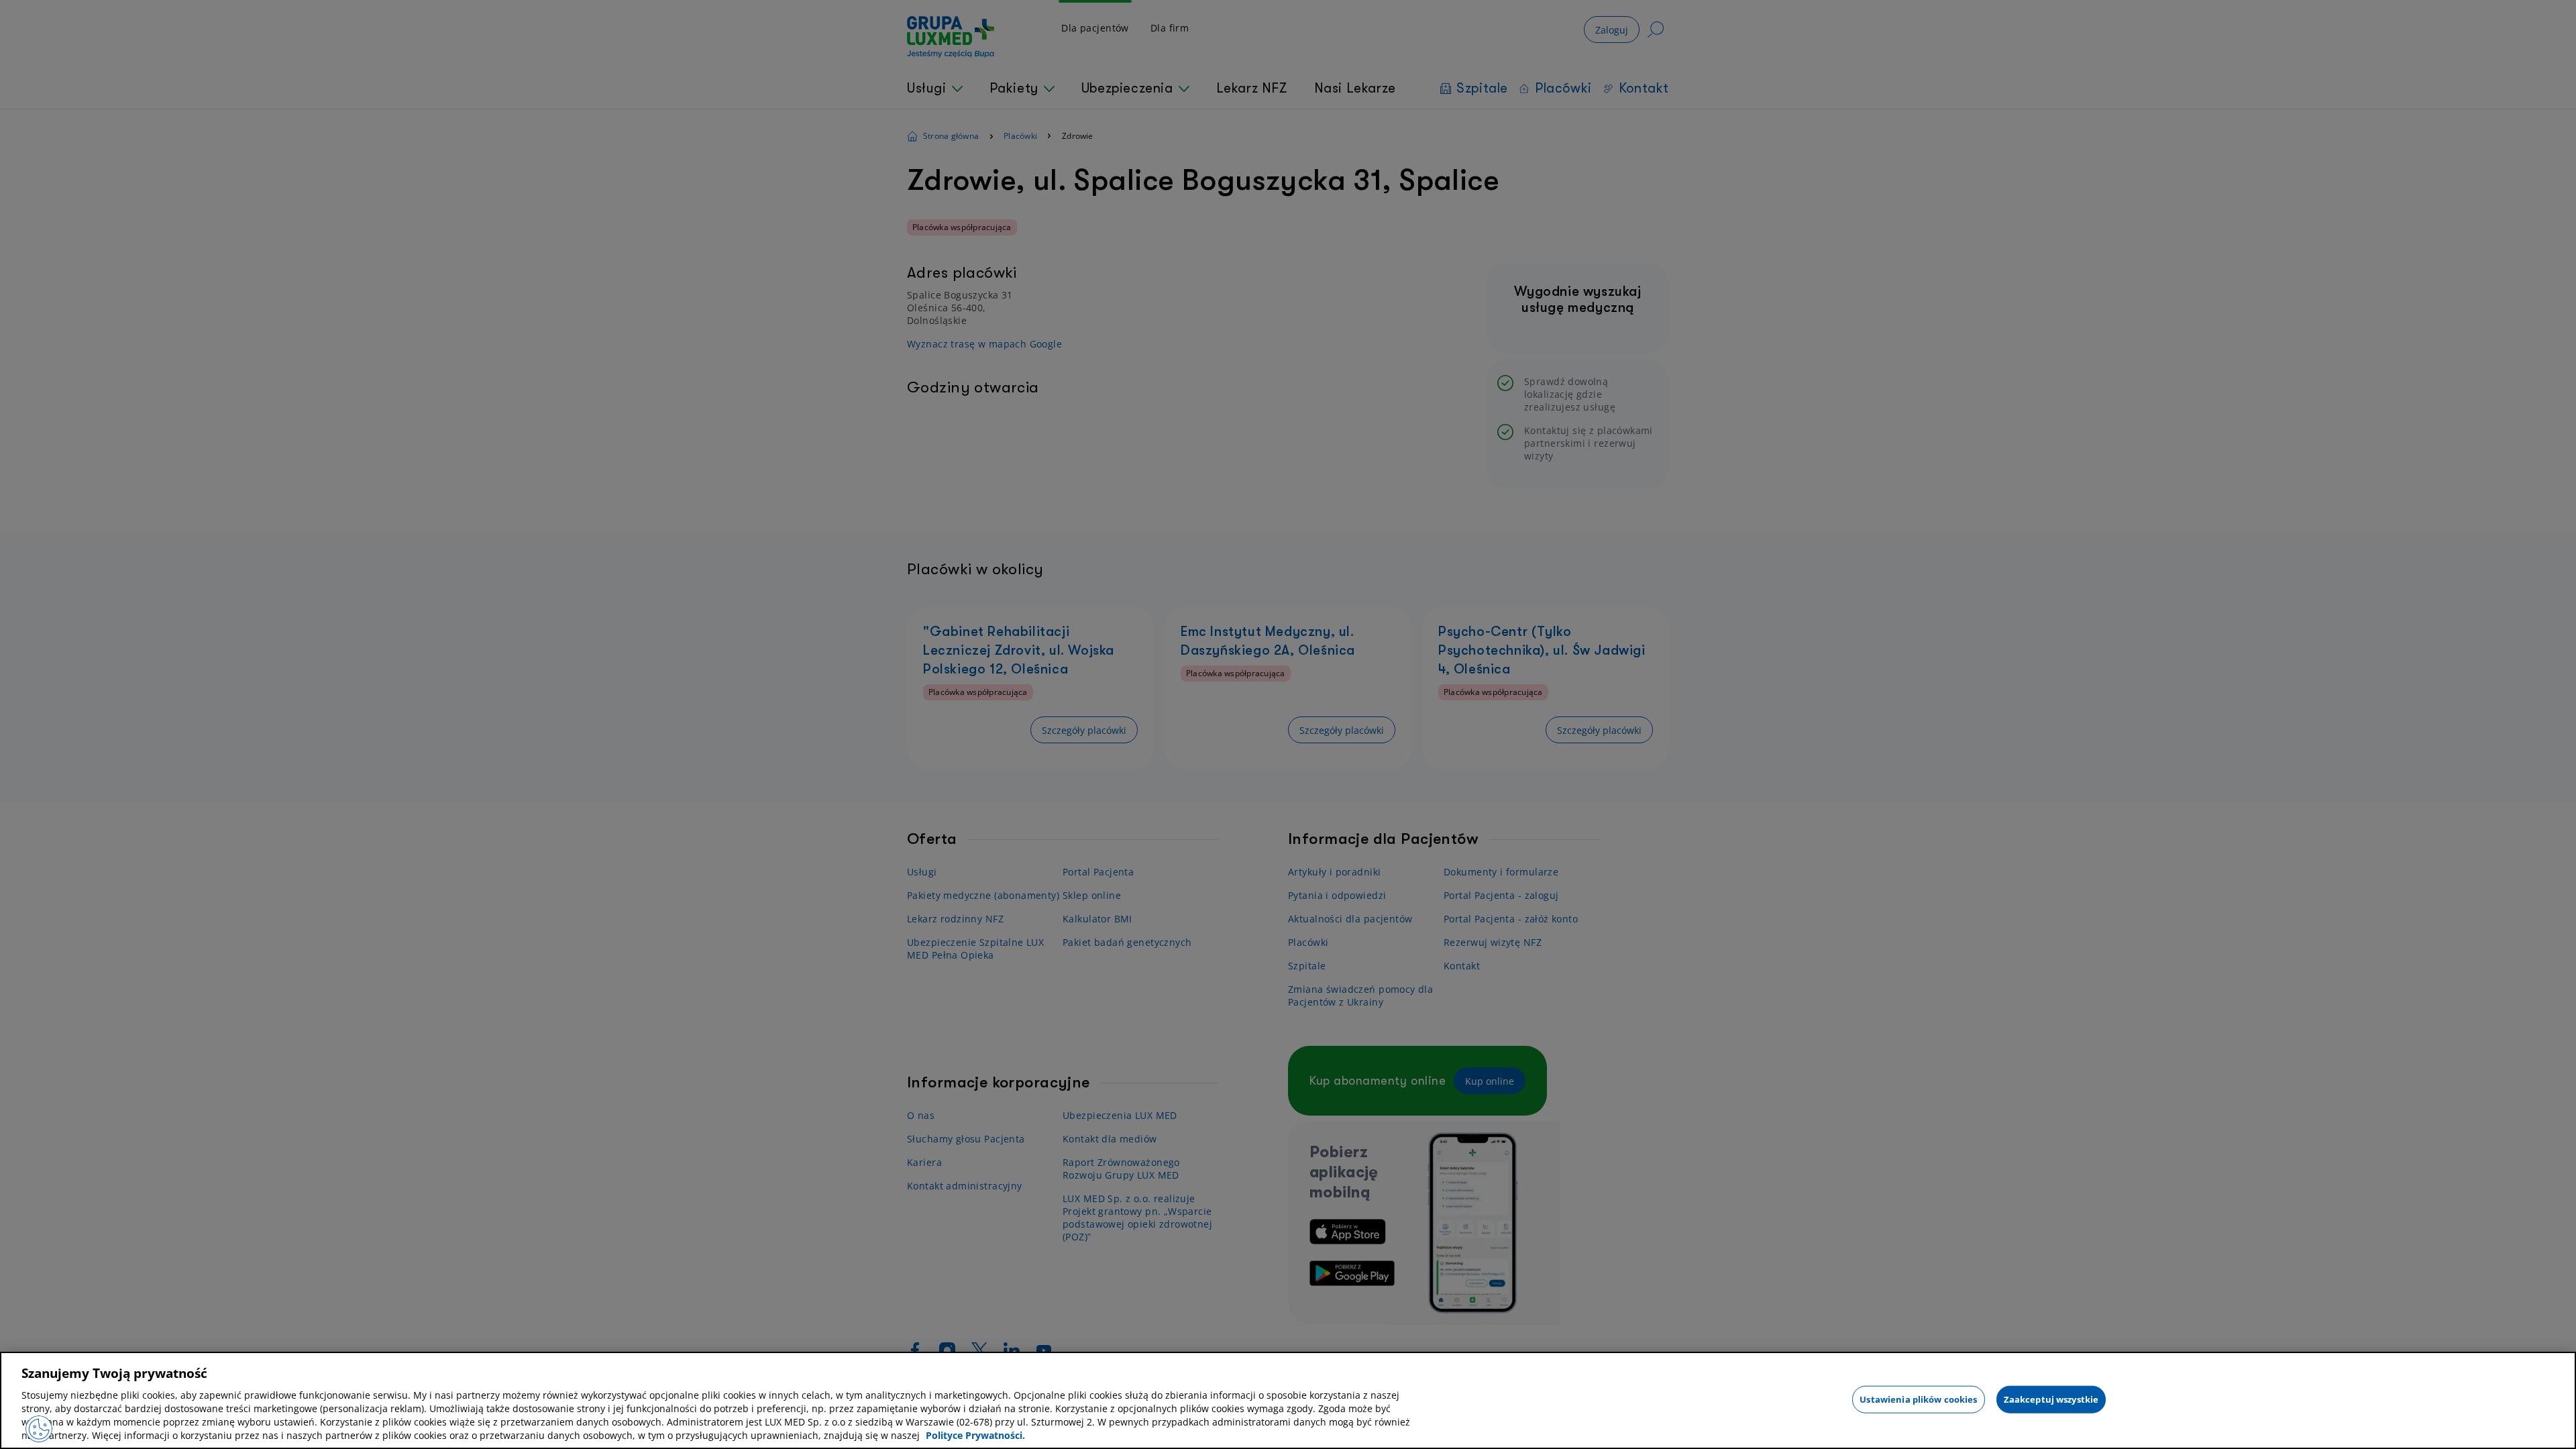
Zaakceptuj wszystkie (2051, 1399)
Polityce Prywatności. (975, 1435)
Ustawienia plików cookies (1918, 1399)
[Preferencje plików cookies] (39, 1429)
